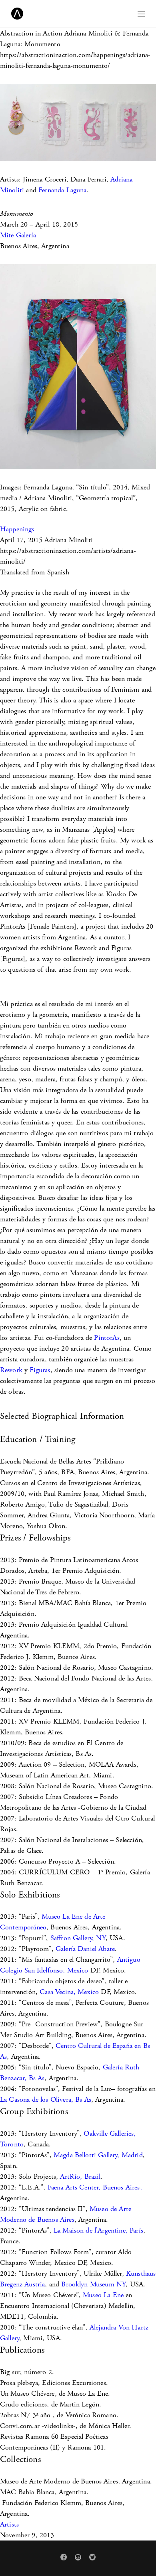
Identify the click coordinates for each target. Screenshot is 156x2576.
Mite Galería (18, 235)
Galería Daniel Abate (85, 1949)
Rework (11, 1370)
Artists (9, 2524)
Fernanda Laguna (62, 190)
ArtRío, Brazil (80, 2177)
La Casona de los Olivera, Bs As (46, 2100)
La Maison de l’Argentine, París (98, 2230)
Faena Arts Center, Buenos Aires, (95, 2187)
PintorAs (107, 1338)
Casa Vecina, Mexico (69, 1992)
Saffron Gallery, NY (78, 1938)
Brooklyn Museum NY (93, 2284)
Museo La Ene (103, 2295)
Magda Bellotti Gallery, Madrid (98, 2155)
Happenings (17, 529)
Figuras (40, 1370)
